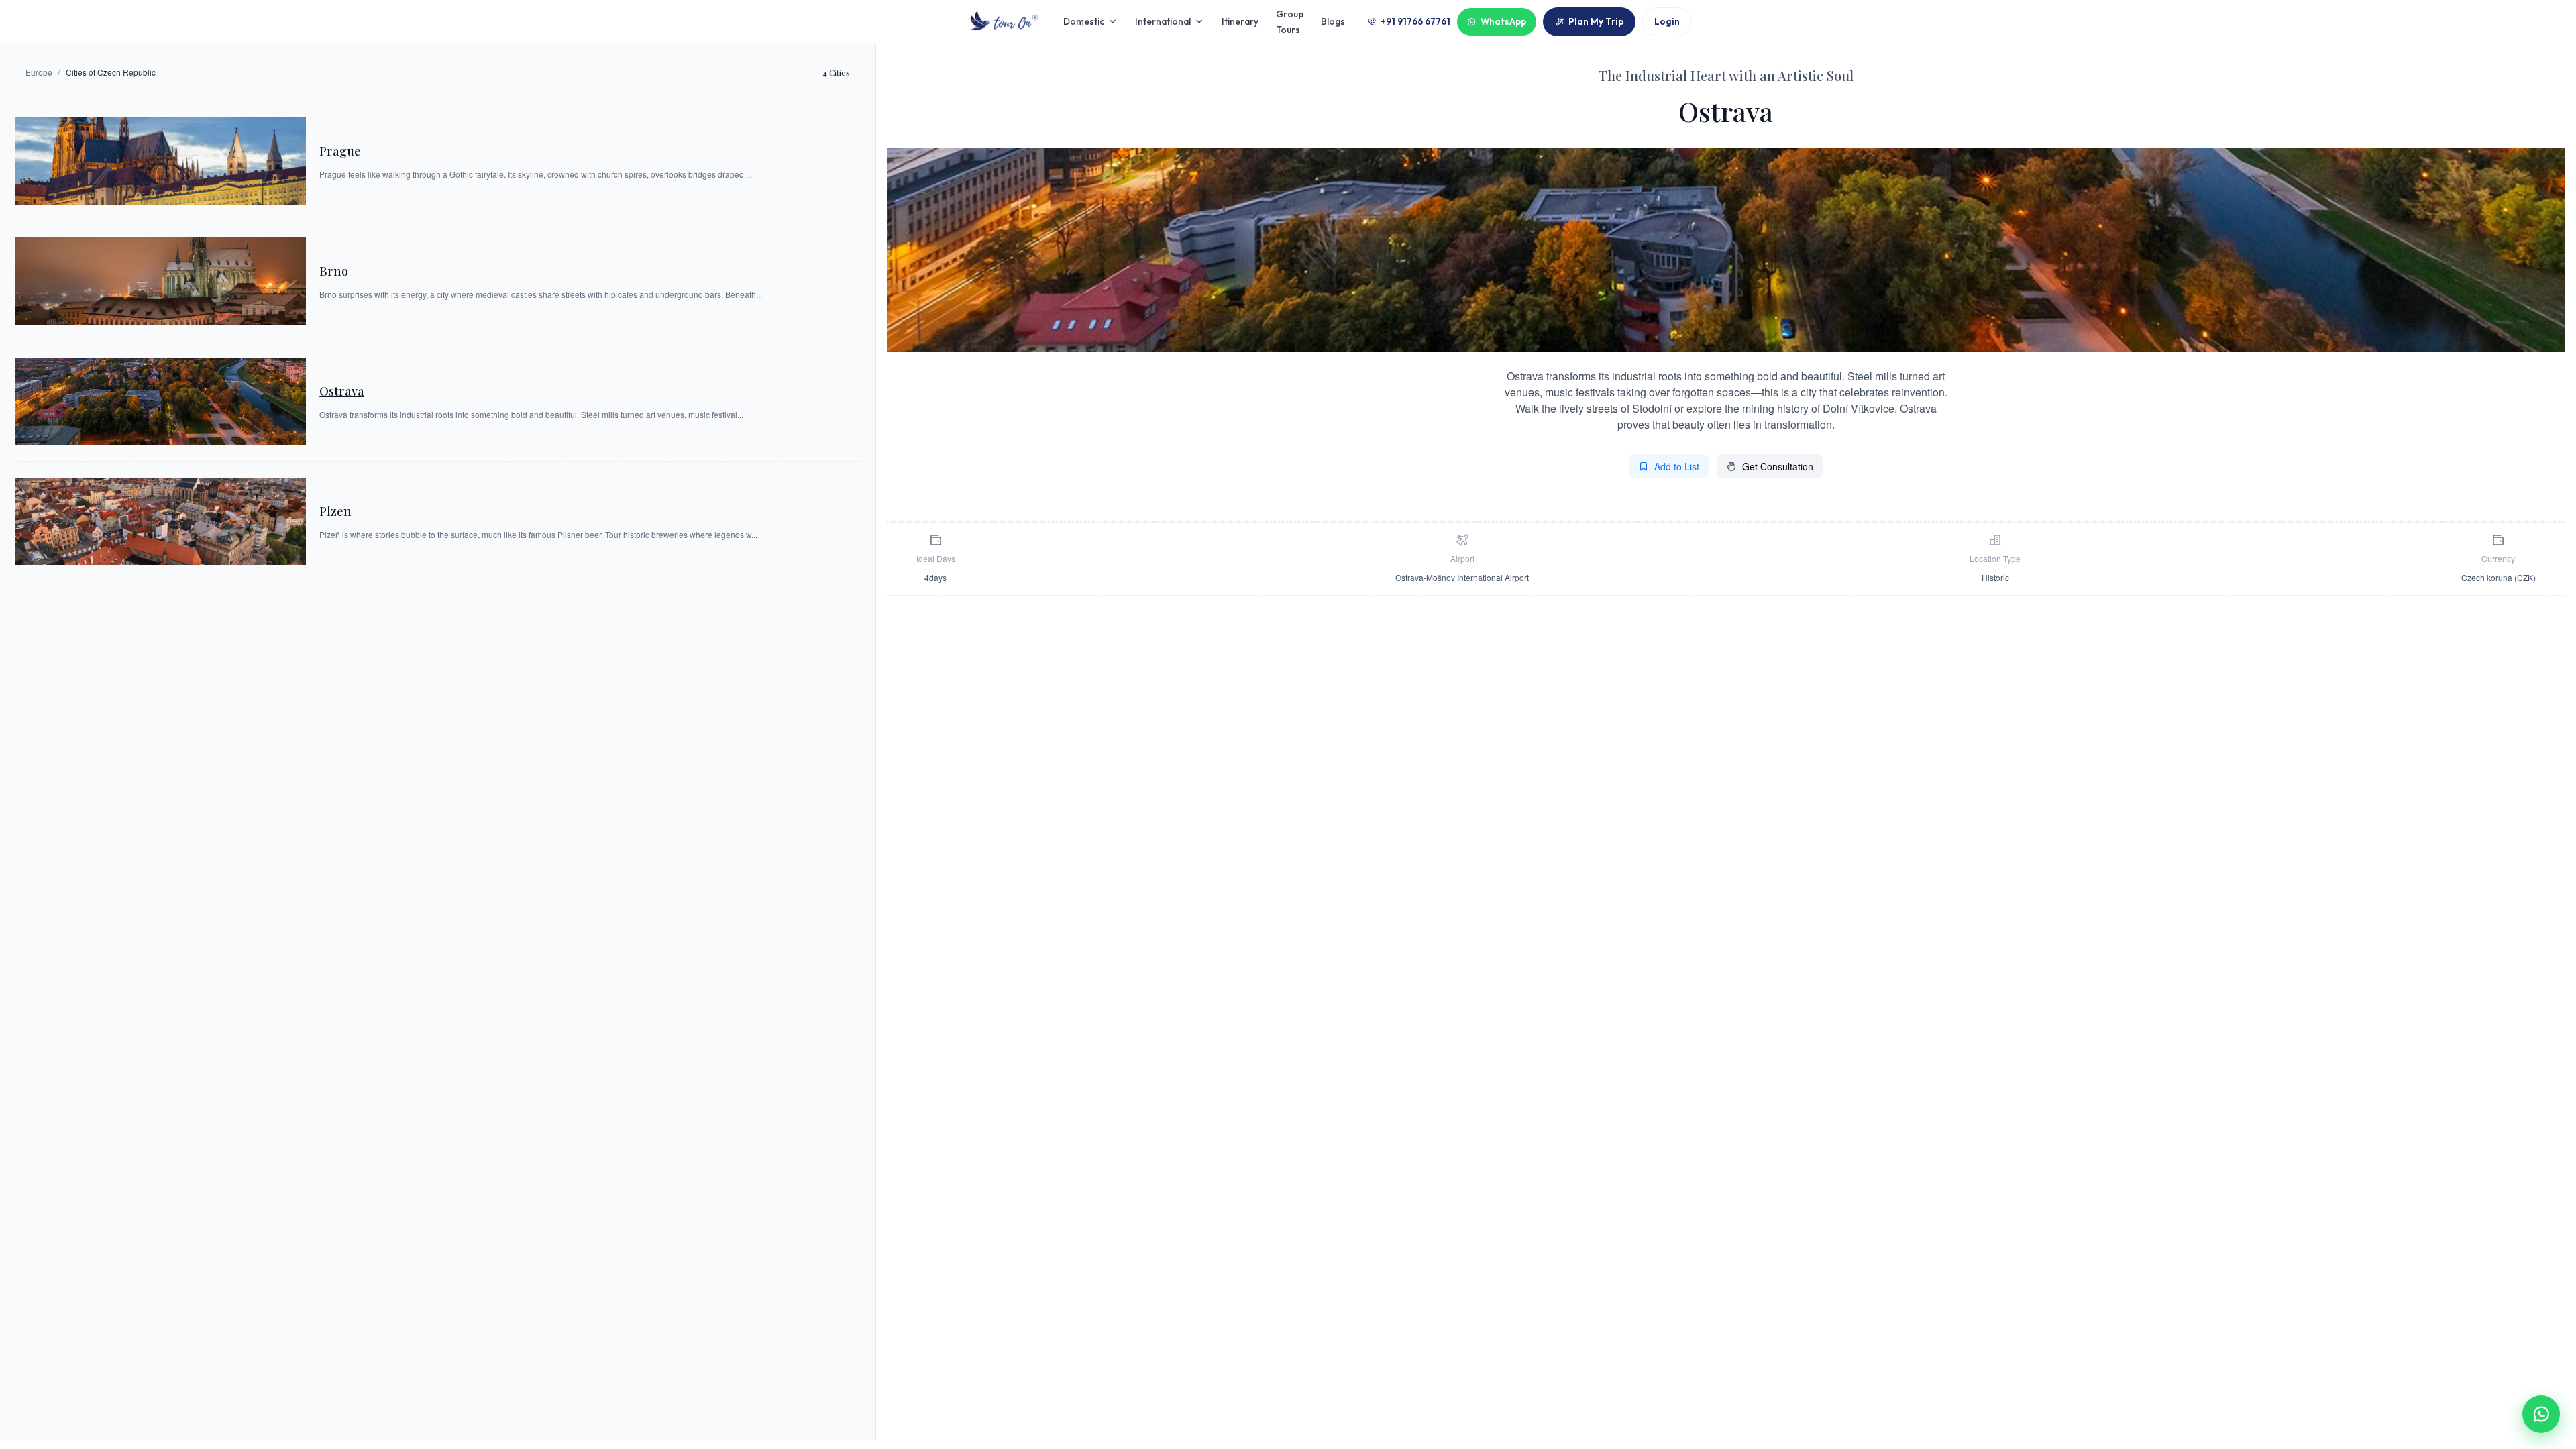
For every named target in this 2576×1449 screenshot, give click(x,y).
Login (1667, 21)
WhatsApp (1503, 21)
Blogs (1333, 21)
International (1163, 21)
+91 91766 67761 (1415, 21)
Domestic (1084, 21)
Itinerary (1240, 21)
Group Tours (1290, 21)
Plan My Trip (1596, 21)
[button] (2541, 1414)
